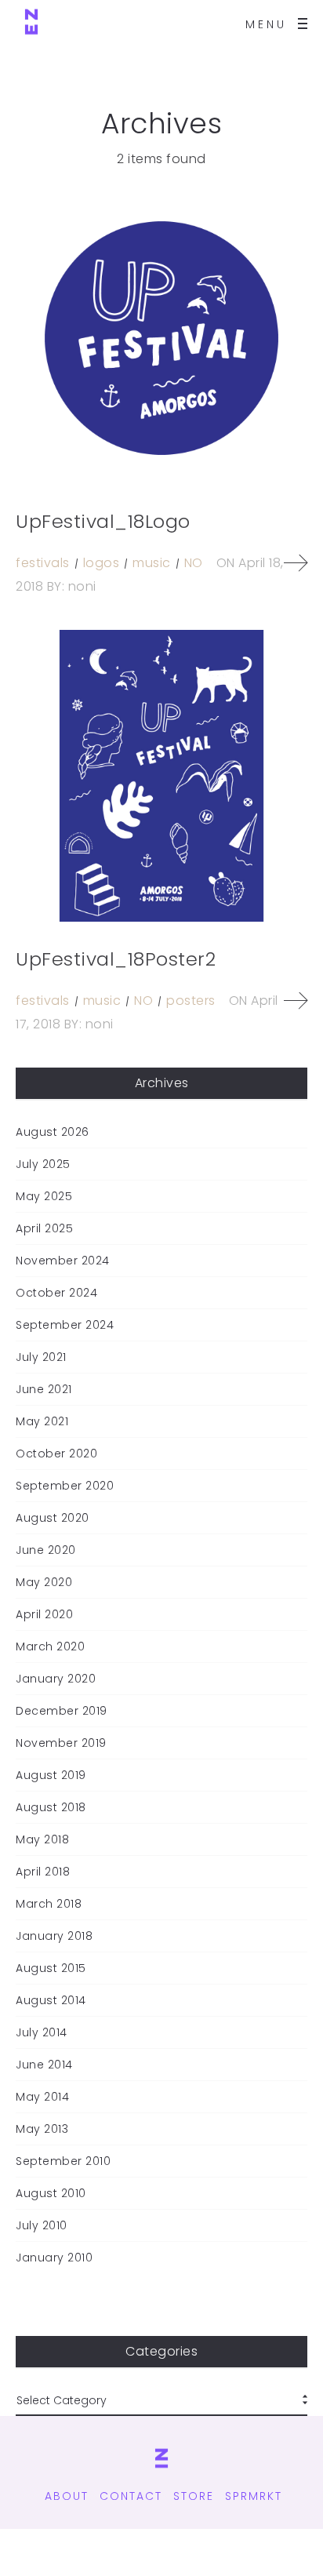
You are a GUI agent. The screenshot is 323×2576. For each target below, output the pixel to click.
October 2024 (56, 1293)
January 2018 (54, 1936)
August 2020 (53, 1518)
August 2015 (51, 1968)
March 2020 (50, 1646)
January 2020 (56, 1679)
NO (194, 563)
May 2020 (44, 1582)
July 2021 (41, 1357)
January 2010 (54, 2258)
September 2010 (63, 2161)
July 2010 (42, 2225)
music (152, 563)
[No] (31, 24)
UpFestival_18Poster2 (116, 959)
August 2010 (51, 2193)
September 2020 (65, 1486)
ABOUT (67, 2496)
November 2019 (61, 1743)
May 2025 (44, 1196)
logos (102, 563)
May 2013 (42, 2129)
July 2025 (43, 1164)
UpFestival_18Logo (103, 521)
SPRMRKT (254, 2496)
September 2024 (65, 1325)
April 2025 (44, 1228)
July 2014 (42, 2032)
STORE (194, 2496)
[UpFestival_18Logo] (161, 338)
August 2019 (51, 1775)
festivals (43, 563)
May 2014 (42, 2097)
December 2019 (62, 1711)
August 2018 (51, 1807)
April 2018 (43, 1872)
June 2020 (46, 1550)
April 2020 (44, 1614)
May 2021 (42, 1421)
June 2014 (44, 2065)
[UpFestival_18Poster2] (161, 776)
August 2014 (51, 2000)
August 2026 (53, 1132)
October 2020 (56, 1454)
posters (191, 1001)
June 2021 (44, 1389)
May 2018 (42, 1839)
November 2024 (63, 1261)
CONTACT (131, 2496)
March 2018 (49, 1904)
